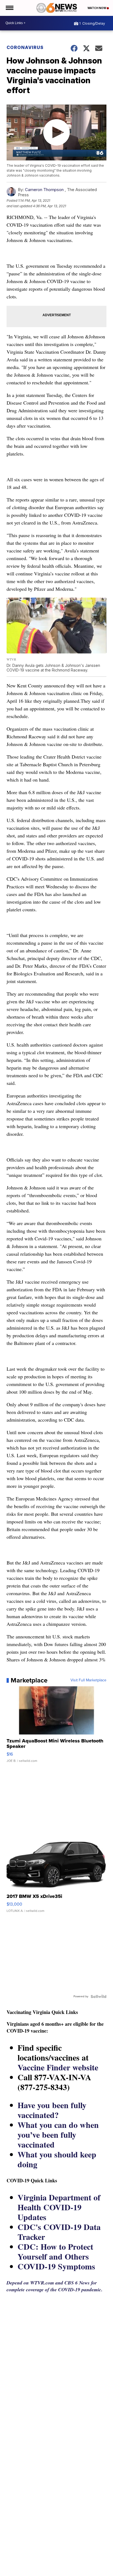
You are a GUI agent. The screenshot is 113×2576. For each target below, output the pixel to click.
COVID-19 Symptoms (56, 2266)
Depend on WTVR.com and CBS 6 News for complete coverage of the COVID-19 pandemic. (55, 2286)
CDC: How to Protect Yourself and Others (55, 2251)
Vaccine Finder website (58, 2067)
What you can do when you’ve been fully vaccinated (58, 2134)
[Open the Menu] (9, 8)
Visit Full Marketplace (88, 1680)
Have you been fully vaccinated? (52, 2110)
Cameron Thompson (44, 190)
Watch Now (97, 8)
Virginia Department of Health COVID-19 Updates (59, 2207)
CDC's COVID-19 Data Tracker (59, 2232)
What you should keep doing (57, 2159)
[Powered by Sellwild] (98, 1996)
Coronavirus (25, 47)
